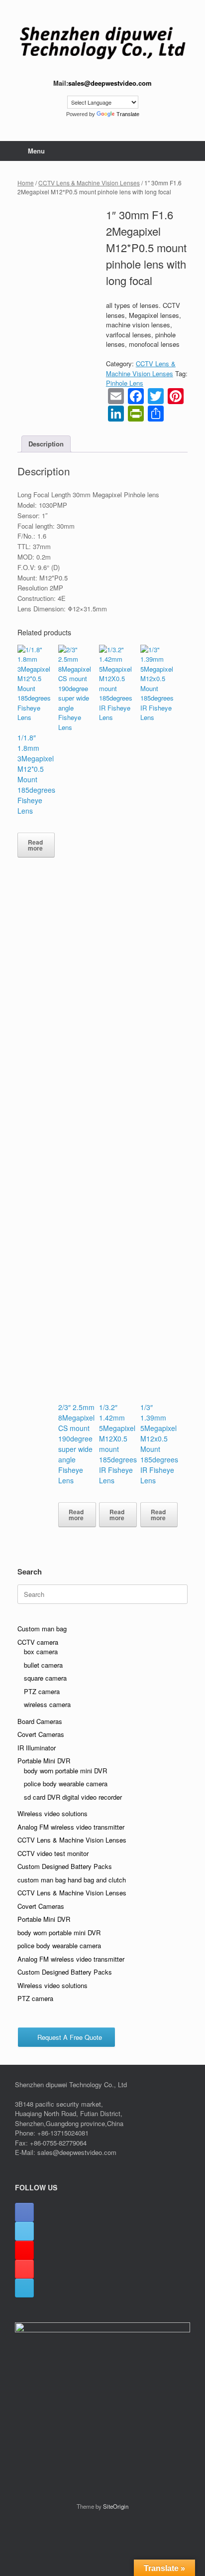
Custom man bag (42, 1629)
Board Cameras (40, 1721)
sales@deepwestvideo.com (110, 83)
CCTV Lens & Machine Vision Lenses (89, 183)
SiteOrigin (116, 2506)
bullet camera (43, 1665)
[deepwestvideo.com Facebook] (24, 2212)
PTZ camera (42, 1691)
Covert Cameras (41, 1734)
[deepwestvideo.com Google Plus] (24, 2250)
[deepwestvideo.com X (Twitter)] (24, 2231)
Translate (128, 114)
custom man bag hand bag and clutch (72, 1880)
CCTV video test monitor (53, 1853)
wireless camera (47, 1704)
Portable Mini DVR (44, 1761)
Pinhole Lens (125, 383)
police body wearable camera (66, 1784)
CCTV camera (38, 1642)
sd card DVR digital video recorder (73, 1797)
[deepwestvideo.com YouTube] (24, 2269)
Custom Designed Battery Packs (65, 1866)
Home (26, 183)
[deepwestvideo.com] (102, 43)
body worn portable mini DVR (65, 1771)
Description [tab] (46, 444)
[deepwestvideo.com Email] (24, 2288)
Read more (35, 845)
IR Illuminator (37, 1748)
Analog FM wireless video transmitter (71, 1827)
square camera (45, 1678)
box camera (41, 1651)
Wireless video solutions (52, 1813)
